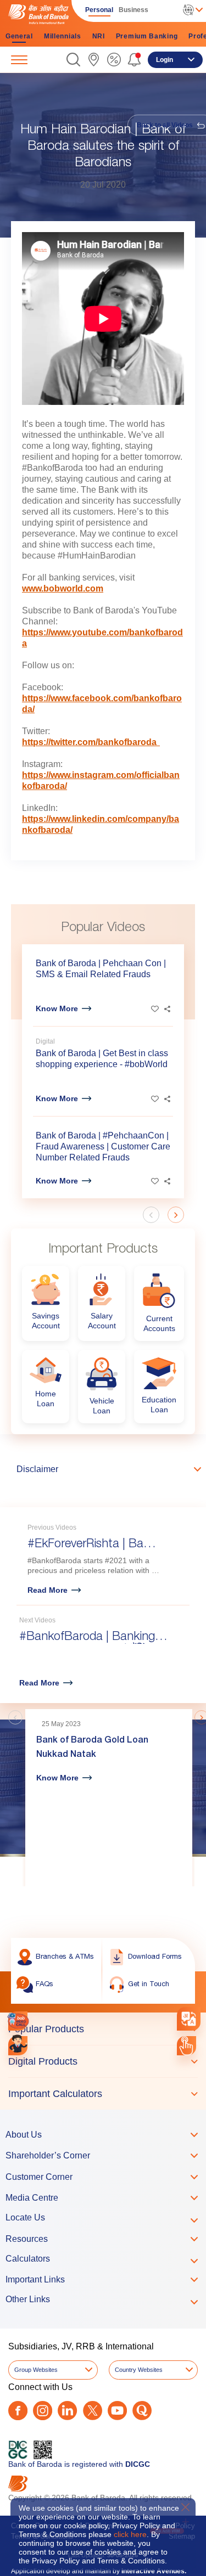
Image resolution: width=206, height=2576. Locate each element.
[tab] (103, 2029)
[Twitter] (93, 2411)
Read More (48, 1590)
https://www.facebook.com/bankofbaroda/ (102, 704)
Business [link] (133, 10)
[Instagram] (43, 2411)
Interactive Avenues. (154, 2571)
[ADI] (18, 2046)
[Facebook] (18, 2411)
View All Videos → (156, 1691)
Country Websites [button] (139, 2370)
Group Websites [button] (36, 2370)
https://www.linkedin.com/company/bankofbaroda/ (101, 824)
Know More (57, 1008)
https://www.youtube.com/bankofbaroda (102, 638)
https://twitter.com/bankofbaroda (91, 742)
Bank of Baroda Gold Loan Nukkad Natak (92, 1748)
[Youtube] (117, 2411)
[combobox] (189, 2019)
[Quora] (142, 2411)
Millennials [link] (63, 36)
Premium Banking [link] (147, 36)
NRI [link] (99, 36)
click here (130, 2534)
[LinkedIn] (67, 2411)
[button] (73, 60)
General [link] (19, 36)
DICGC (138, 2464)
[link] (94, 60)
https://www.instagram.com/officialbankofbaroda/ (101, 780)
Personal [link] (99, 10)
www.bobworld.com (63, 588)
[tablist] (103, 2061)
